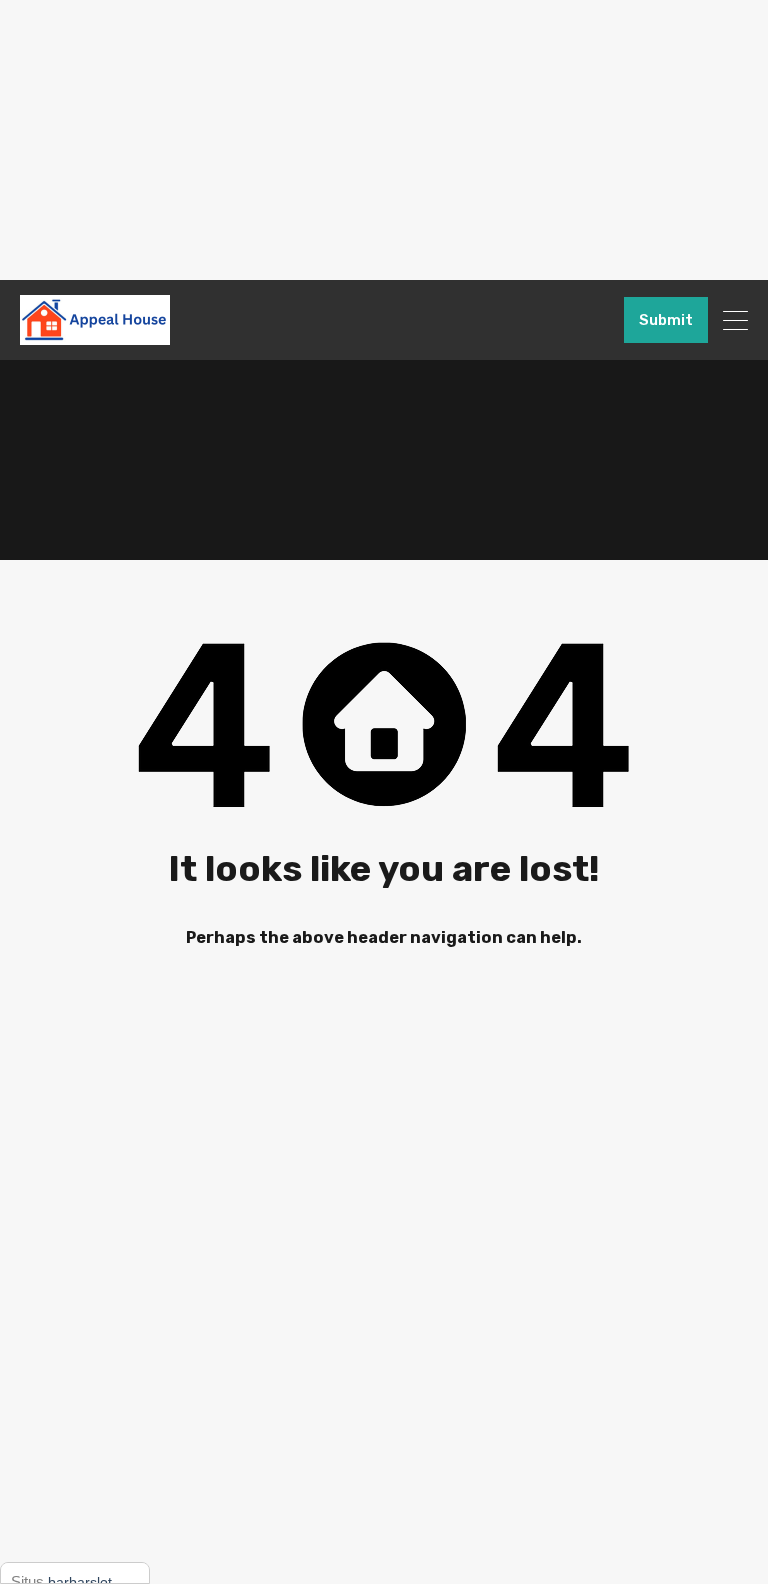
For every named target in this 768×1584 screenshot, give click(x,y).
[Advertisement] (384, 140)
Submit (666, 320)
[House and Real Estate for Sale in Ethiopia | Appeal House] (95, 336)
